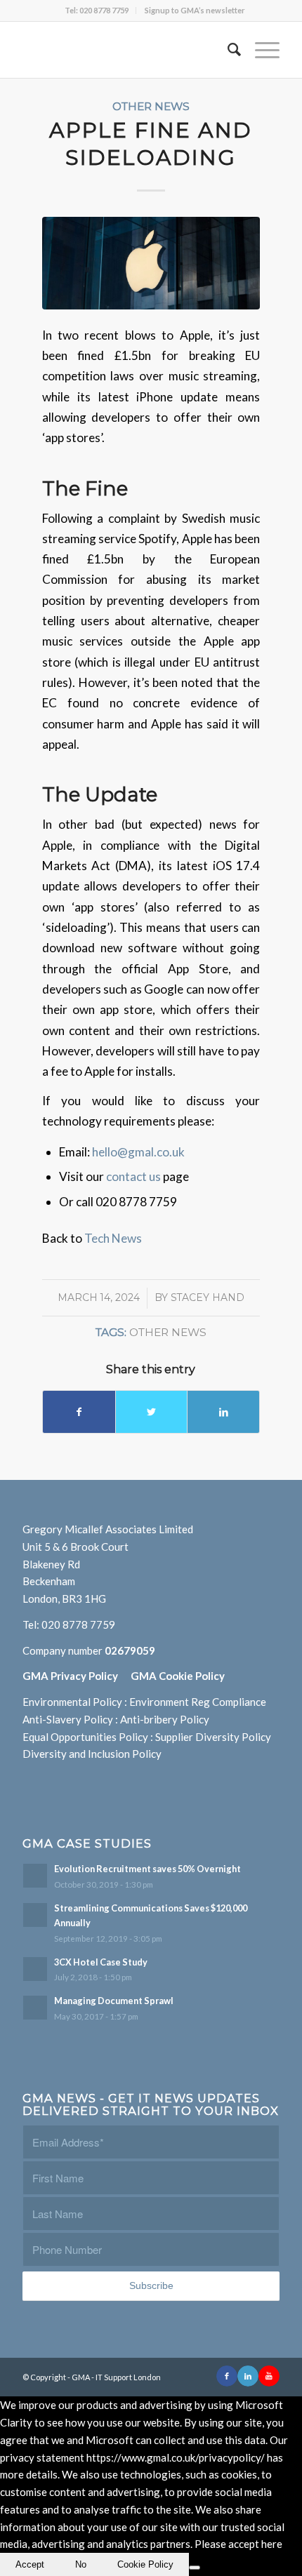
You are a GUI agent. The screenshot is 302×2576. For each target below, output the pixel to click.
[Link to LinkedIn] (248, 2376)
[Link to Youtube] (269, 2376)
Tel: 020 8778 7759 (97, 10)
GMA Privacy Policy (77, 1676)
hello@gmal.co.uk (138, 1152)
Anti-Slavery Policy (68, 1719)
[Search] (227, 50)
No (81, 2564)
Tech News (113, 1238)
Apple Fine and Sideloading (151, 144)
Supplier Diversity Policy (213, 1737)
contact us (134, 1176)
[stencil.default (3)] (151, 263)
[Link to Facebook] (227, 2376)
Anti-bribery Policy (165, 1719)
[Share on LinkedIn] (223, 1412)
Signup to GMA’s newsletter (195, 10)
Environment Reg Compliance (198, 1702)
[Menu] (260, 50)
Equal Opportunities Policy (85, 1737)
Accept (30, 2564)
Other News (151, 106)
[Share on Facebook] (79, 1412)
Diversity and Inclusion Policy (92, 1754)
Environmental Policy (72, 1702)
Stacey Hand (208, 1297)
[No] (195, 2568)
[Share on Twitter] (152, 1412)
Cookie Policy (145, 2564)
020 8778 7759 (78, 1624)
